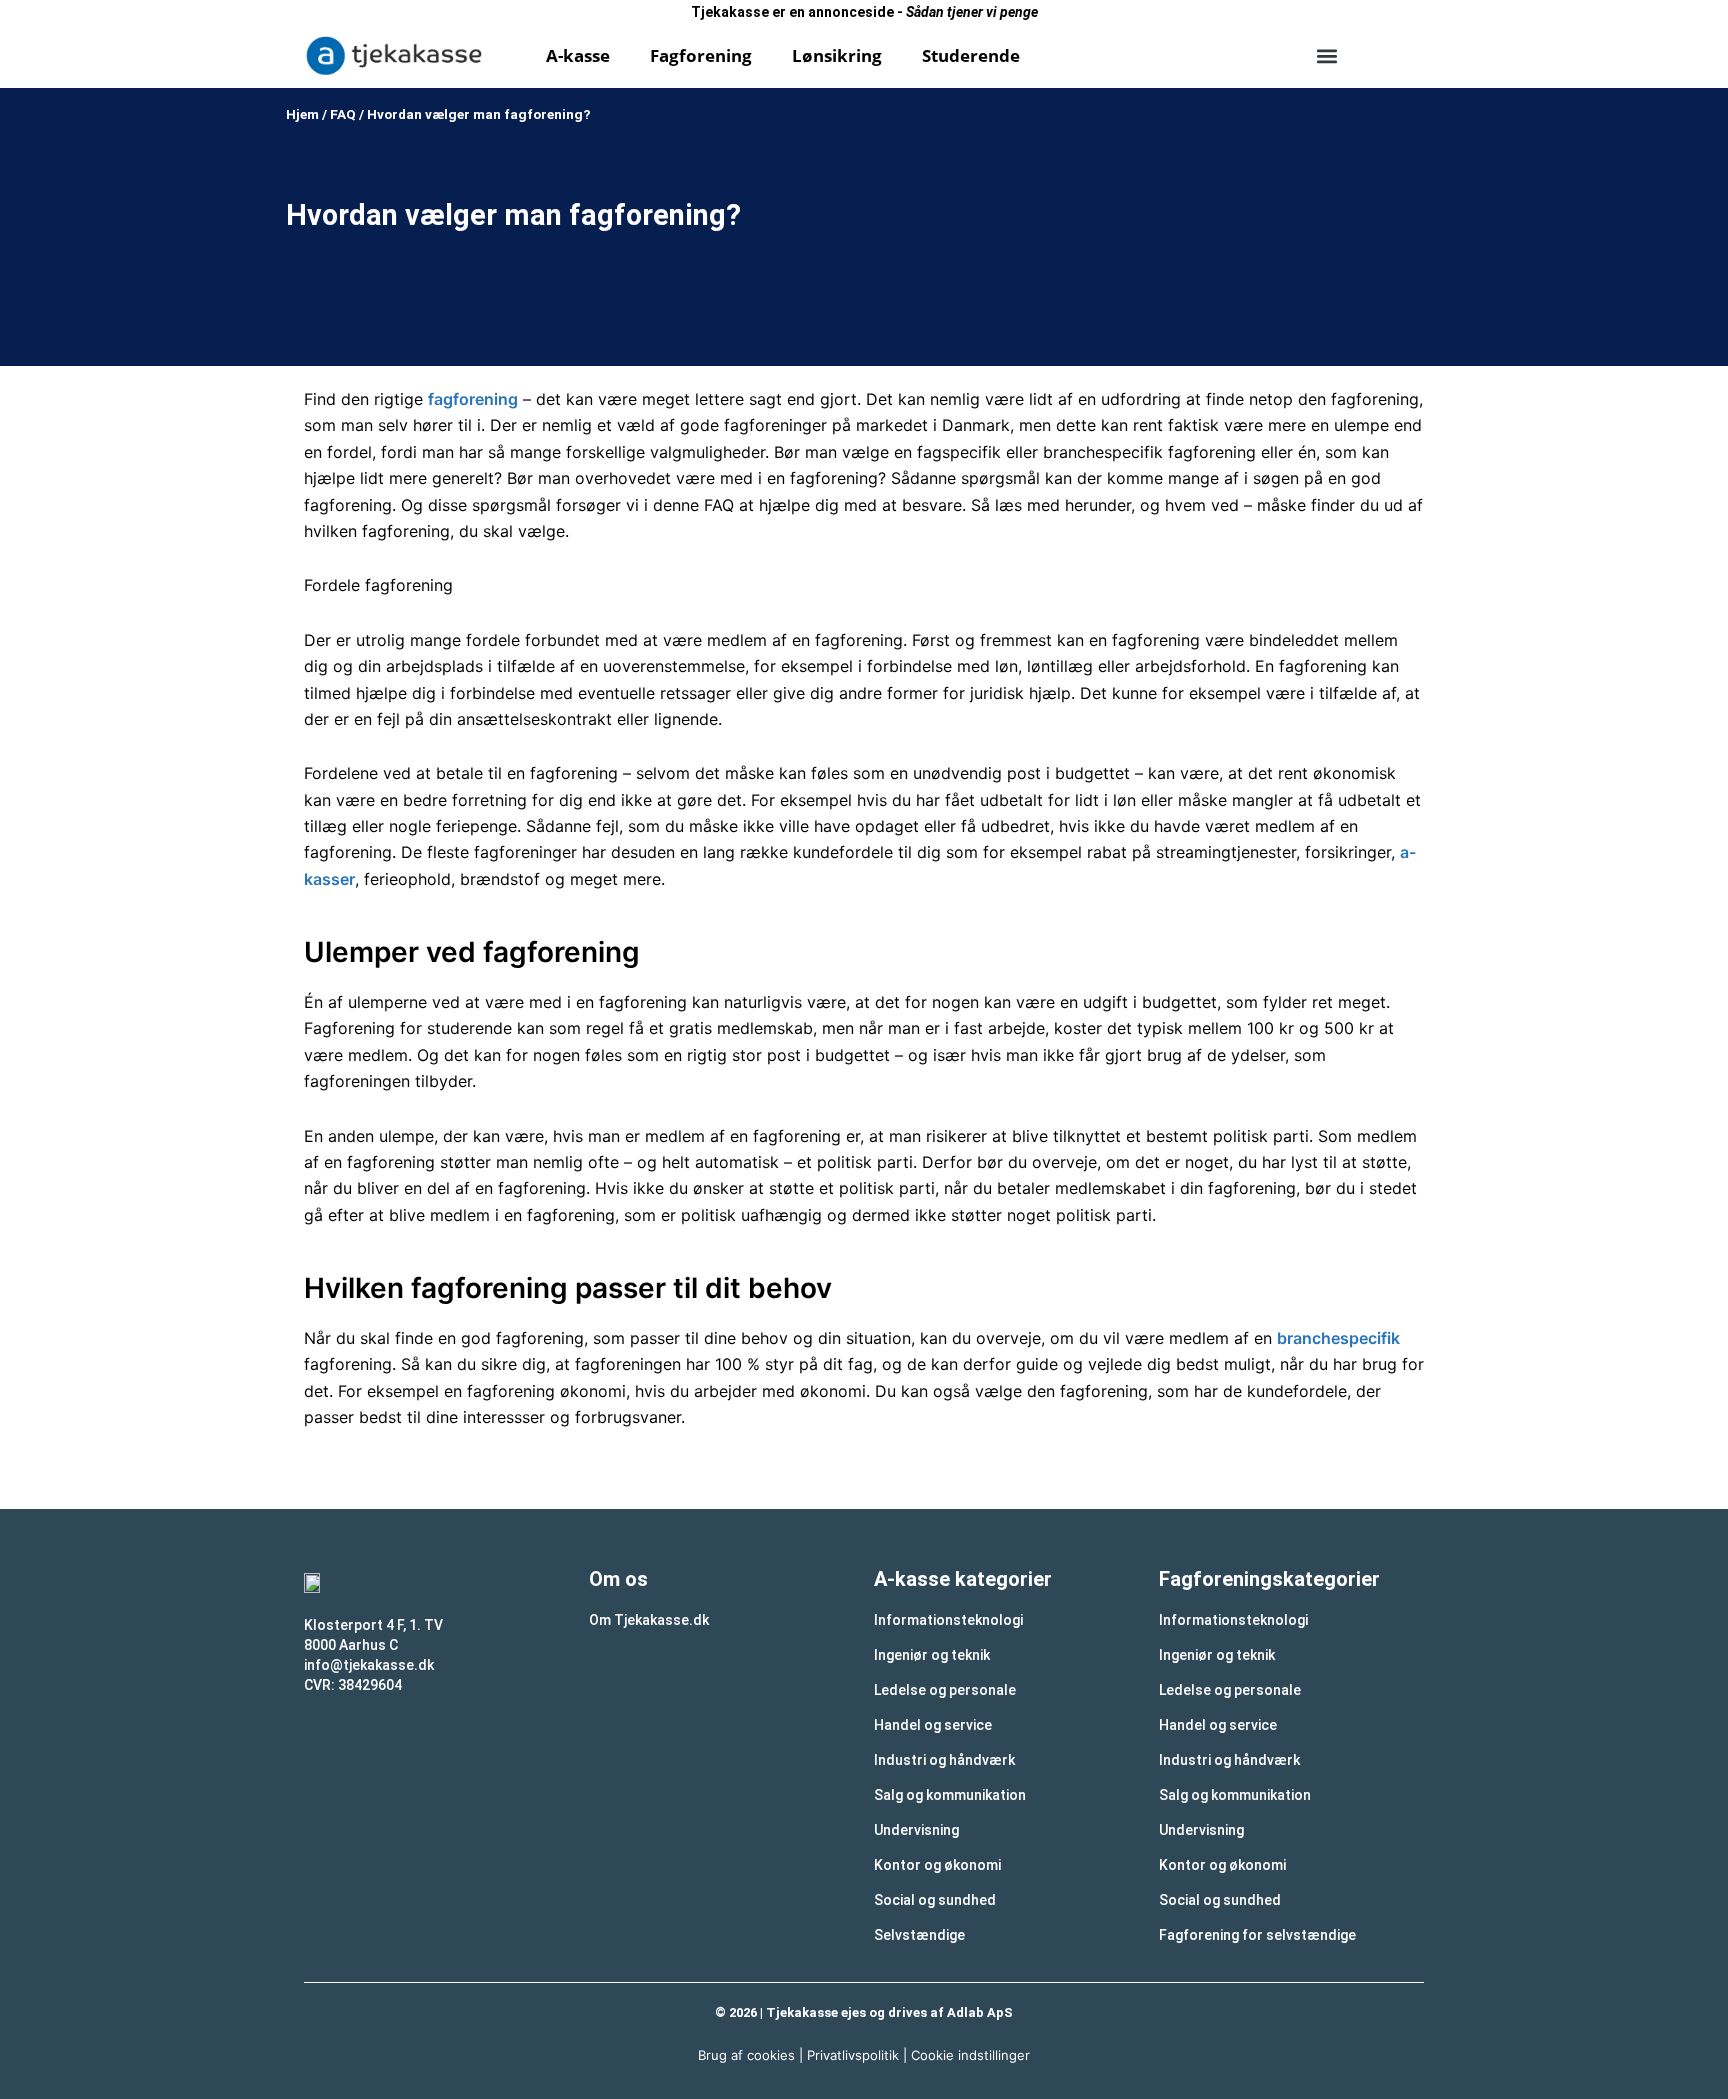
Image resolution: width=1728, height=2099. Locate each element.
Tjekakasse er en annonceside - (864, 12)
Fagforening (701, 55)
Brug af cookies (746, 2055)
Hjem (302, 114)
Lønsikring (837, 55)
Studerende (971, 55)
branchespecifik (1338, 1338)
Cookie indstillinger (970, 2055)
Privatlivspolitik (853, 2055)
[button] (1327, 55)
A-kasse (578, 55)
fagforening (473, 399)
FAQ (343, 114)
